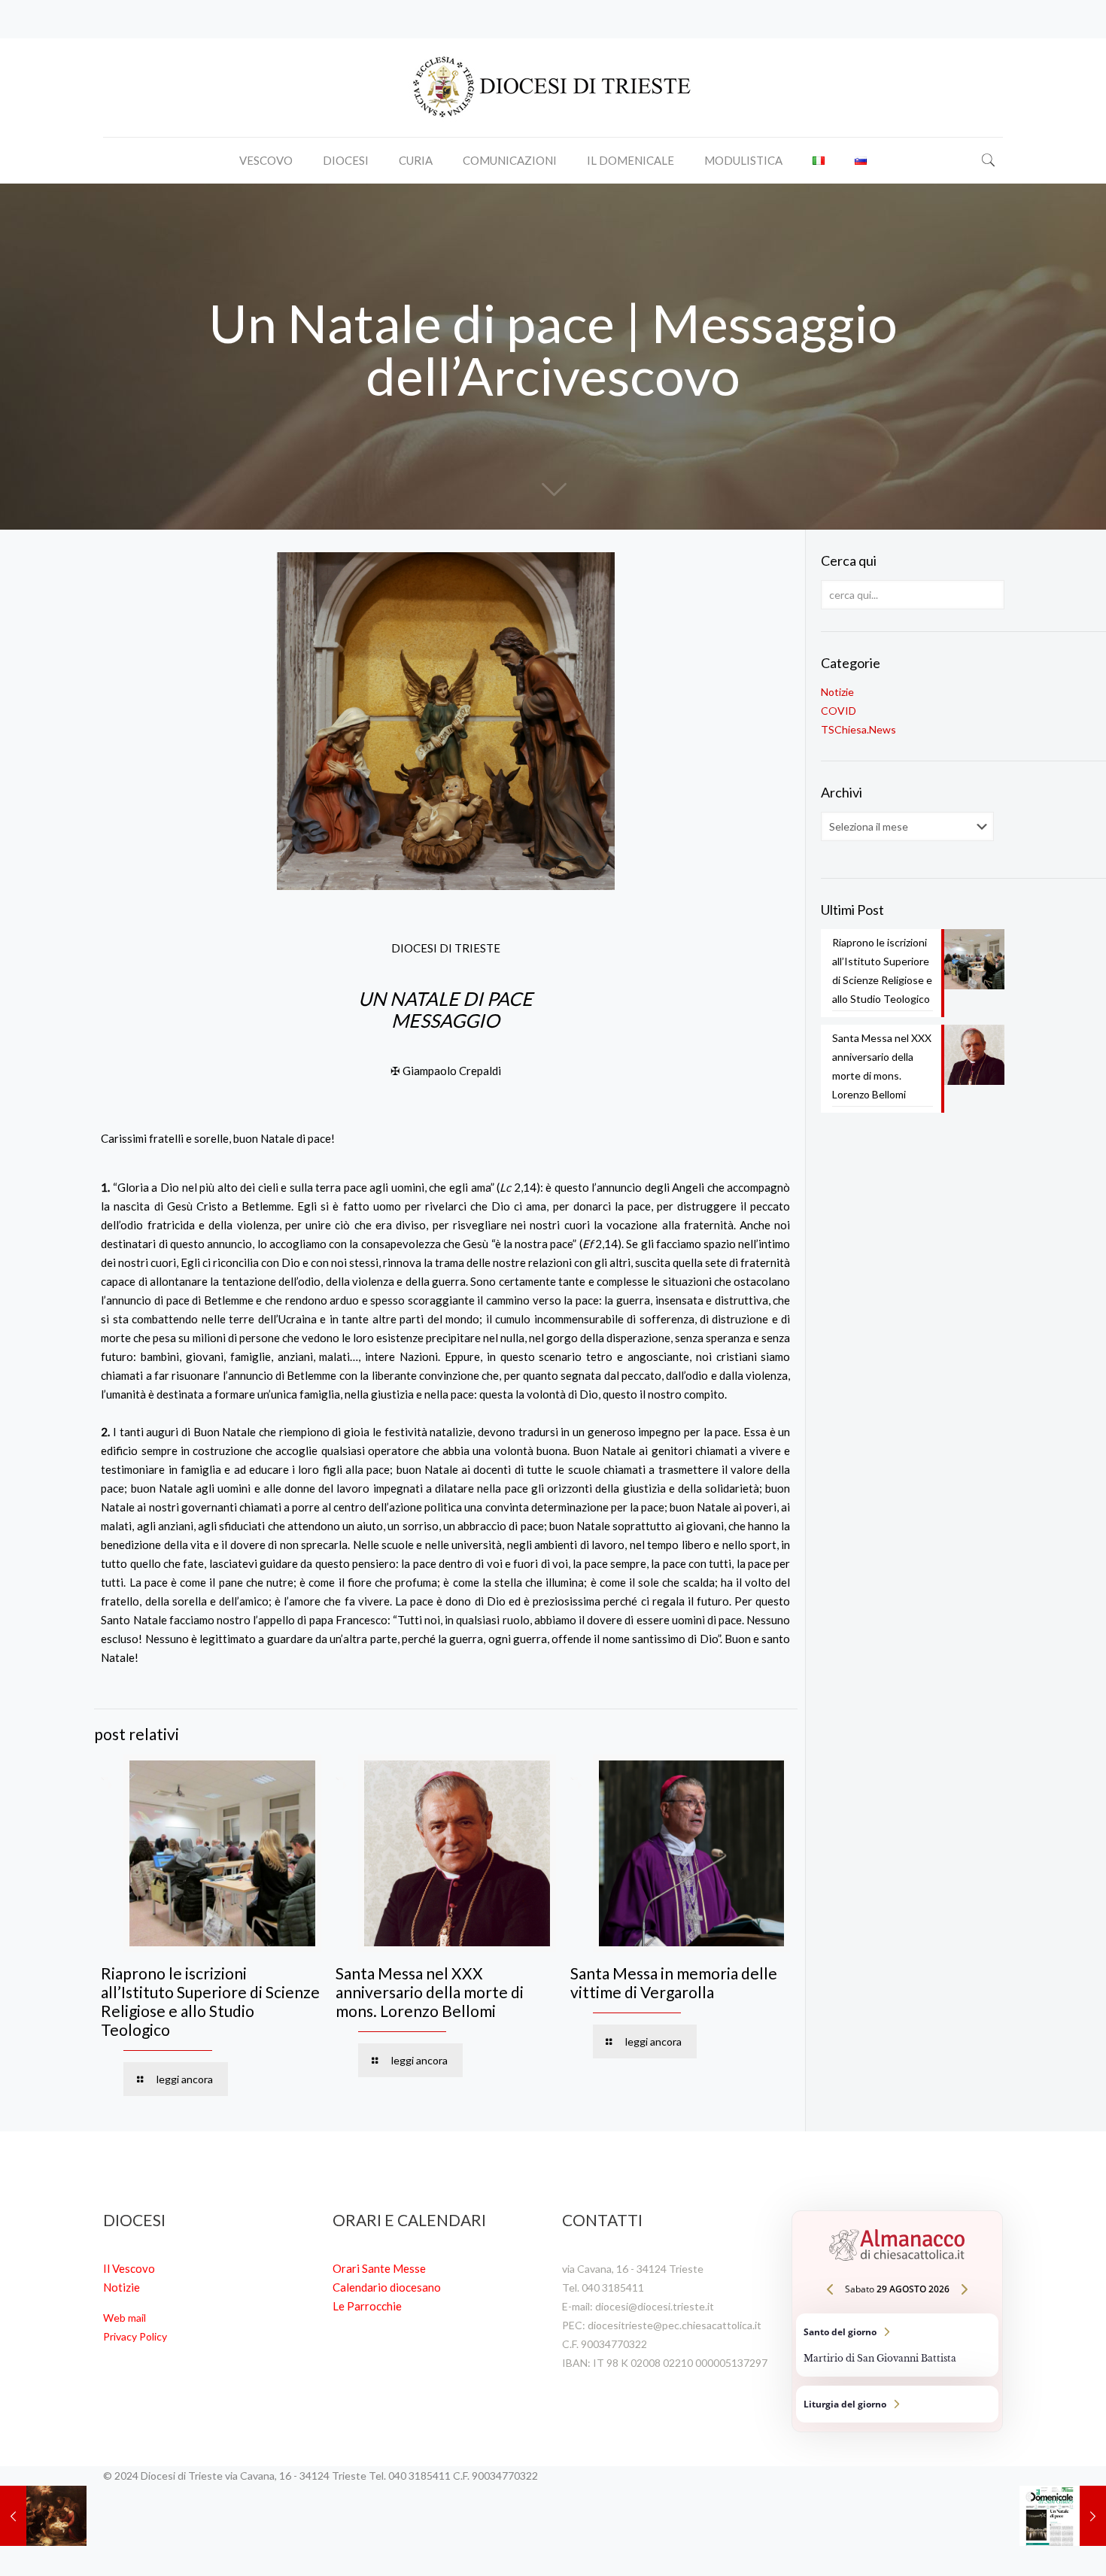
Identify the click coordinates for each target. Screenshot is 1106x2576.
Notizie (837, 692)
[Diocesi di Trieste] (553, 88)
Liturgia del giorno (897, 2404)
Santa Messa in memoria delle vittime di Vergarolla (674, 1982)
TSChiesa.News (858, 729)
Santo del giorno (897, 2345)
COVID (839, 711)
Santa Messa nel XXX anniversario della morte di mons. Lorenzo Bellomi (430, 1992)
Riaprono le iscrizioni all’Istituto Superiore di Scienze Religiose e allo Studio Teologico (210, 2001)
